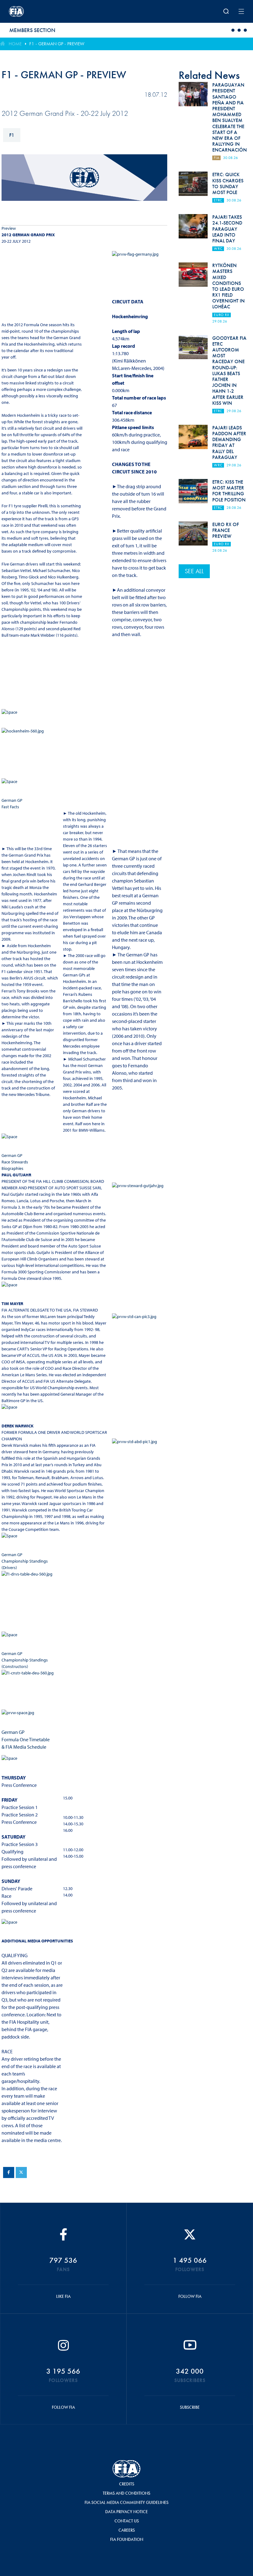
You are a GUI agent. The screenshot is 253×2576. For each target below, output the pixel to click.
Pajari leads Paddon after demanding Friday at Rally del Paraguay (229, 442)
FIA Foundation (127, 2539)
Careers (127, 2530)
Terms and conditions (126, 2493)
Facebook (9, 2172)
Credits (127, 2484)
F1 (12, 135)
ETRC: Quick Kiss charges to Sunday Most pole (228, 183)
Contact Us (127, 2521)
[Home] (52, 11)
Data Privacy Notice (126, 2512)
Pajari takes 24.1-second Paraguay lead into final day (227, 229)
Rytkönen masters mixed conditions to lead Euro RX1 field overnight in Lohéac (228, 286)
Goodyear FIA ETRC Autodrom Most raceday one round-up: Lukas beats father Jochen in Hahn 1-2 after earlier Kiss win (229, 371)
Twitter (21, 2172)
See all (194, 571)
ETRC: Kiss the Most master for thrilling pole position (229, 491)
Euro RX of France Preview (226, 530)
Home (15, 44)
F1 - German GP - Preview (57, 44)
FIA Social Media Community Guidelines (126, 2502)
